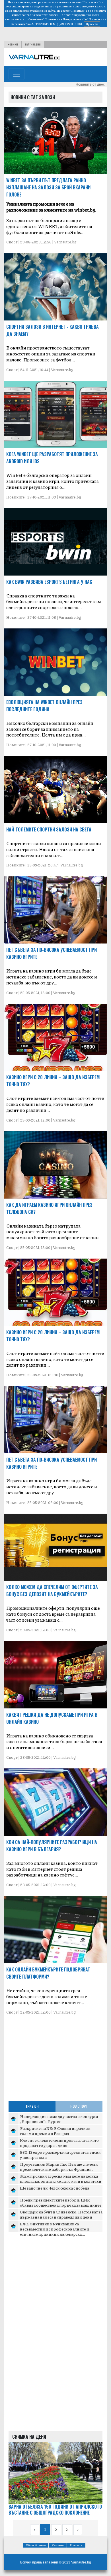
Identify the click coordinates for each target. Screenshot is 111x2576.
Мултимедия (33, 44)
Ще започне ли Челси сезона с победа (55, 2188)
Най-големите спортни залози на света (49, 829)
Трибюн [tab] (32, 2106)
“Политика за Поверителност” (64, 19)
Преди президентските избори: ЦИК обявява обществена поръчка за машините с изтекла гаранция (61, 2205)
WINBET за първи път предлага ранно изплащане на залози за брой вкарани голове (48, 187)
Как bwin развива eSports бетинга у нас (49, 582)
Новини (13, 44)
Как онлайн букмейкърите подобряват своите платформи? (48, 1973)
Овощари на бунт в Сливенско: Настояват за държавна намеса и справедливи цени (61, 2214)
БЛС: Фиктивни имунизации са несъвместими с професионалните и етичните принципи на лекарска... (55, 2229)
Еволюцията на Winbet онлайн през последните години (44, 706)
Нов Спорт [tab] (79, 2106)
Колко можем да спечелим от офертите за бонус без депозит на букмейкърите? (52, 1591)
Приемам (92, 24)
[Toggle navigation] (17, 74)
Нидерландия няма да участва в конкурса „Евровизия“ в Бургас (59, 2119)
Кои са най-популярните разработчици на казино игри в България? (52, 1846)
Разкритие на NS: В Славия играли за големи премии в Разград (55, 2131)
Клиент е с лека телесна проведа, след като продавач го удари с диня (59, 2143)
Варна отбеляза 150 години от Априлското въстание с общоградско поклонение (55, 2510)
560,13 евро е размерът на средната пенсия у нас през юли (60, 2155)
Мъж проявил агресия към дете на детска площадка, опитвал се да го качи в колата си (61, 2178)
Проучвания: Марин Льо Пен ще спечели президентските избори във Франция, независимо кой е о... (59, 2169)
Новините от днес (90, 84)
